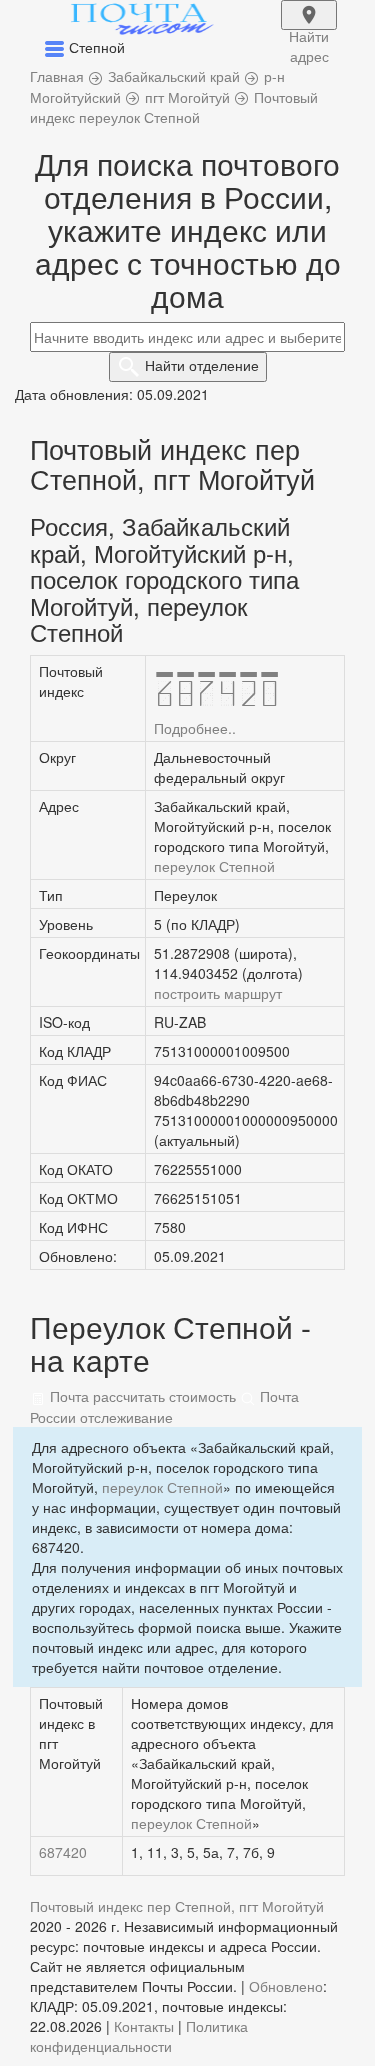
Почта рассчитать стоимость (141, 1396)
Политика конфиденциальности (139, 2036)
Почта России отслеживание (164, 1406)
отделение (202, 365)
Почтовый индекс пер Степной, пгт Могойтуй (177, 1906)
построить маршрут (218, 993)
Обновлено (286, 1986)
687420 (63, 1852)
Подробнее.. (195, 728)
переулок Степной (214, 866)
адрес (309, 28)
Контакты (144, 2026)
